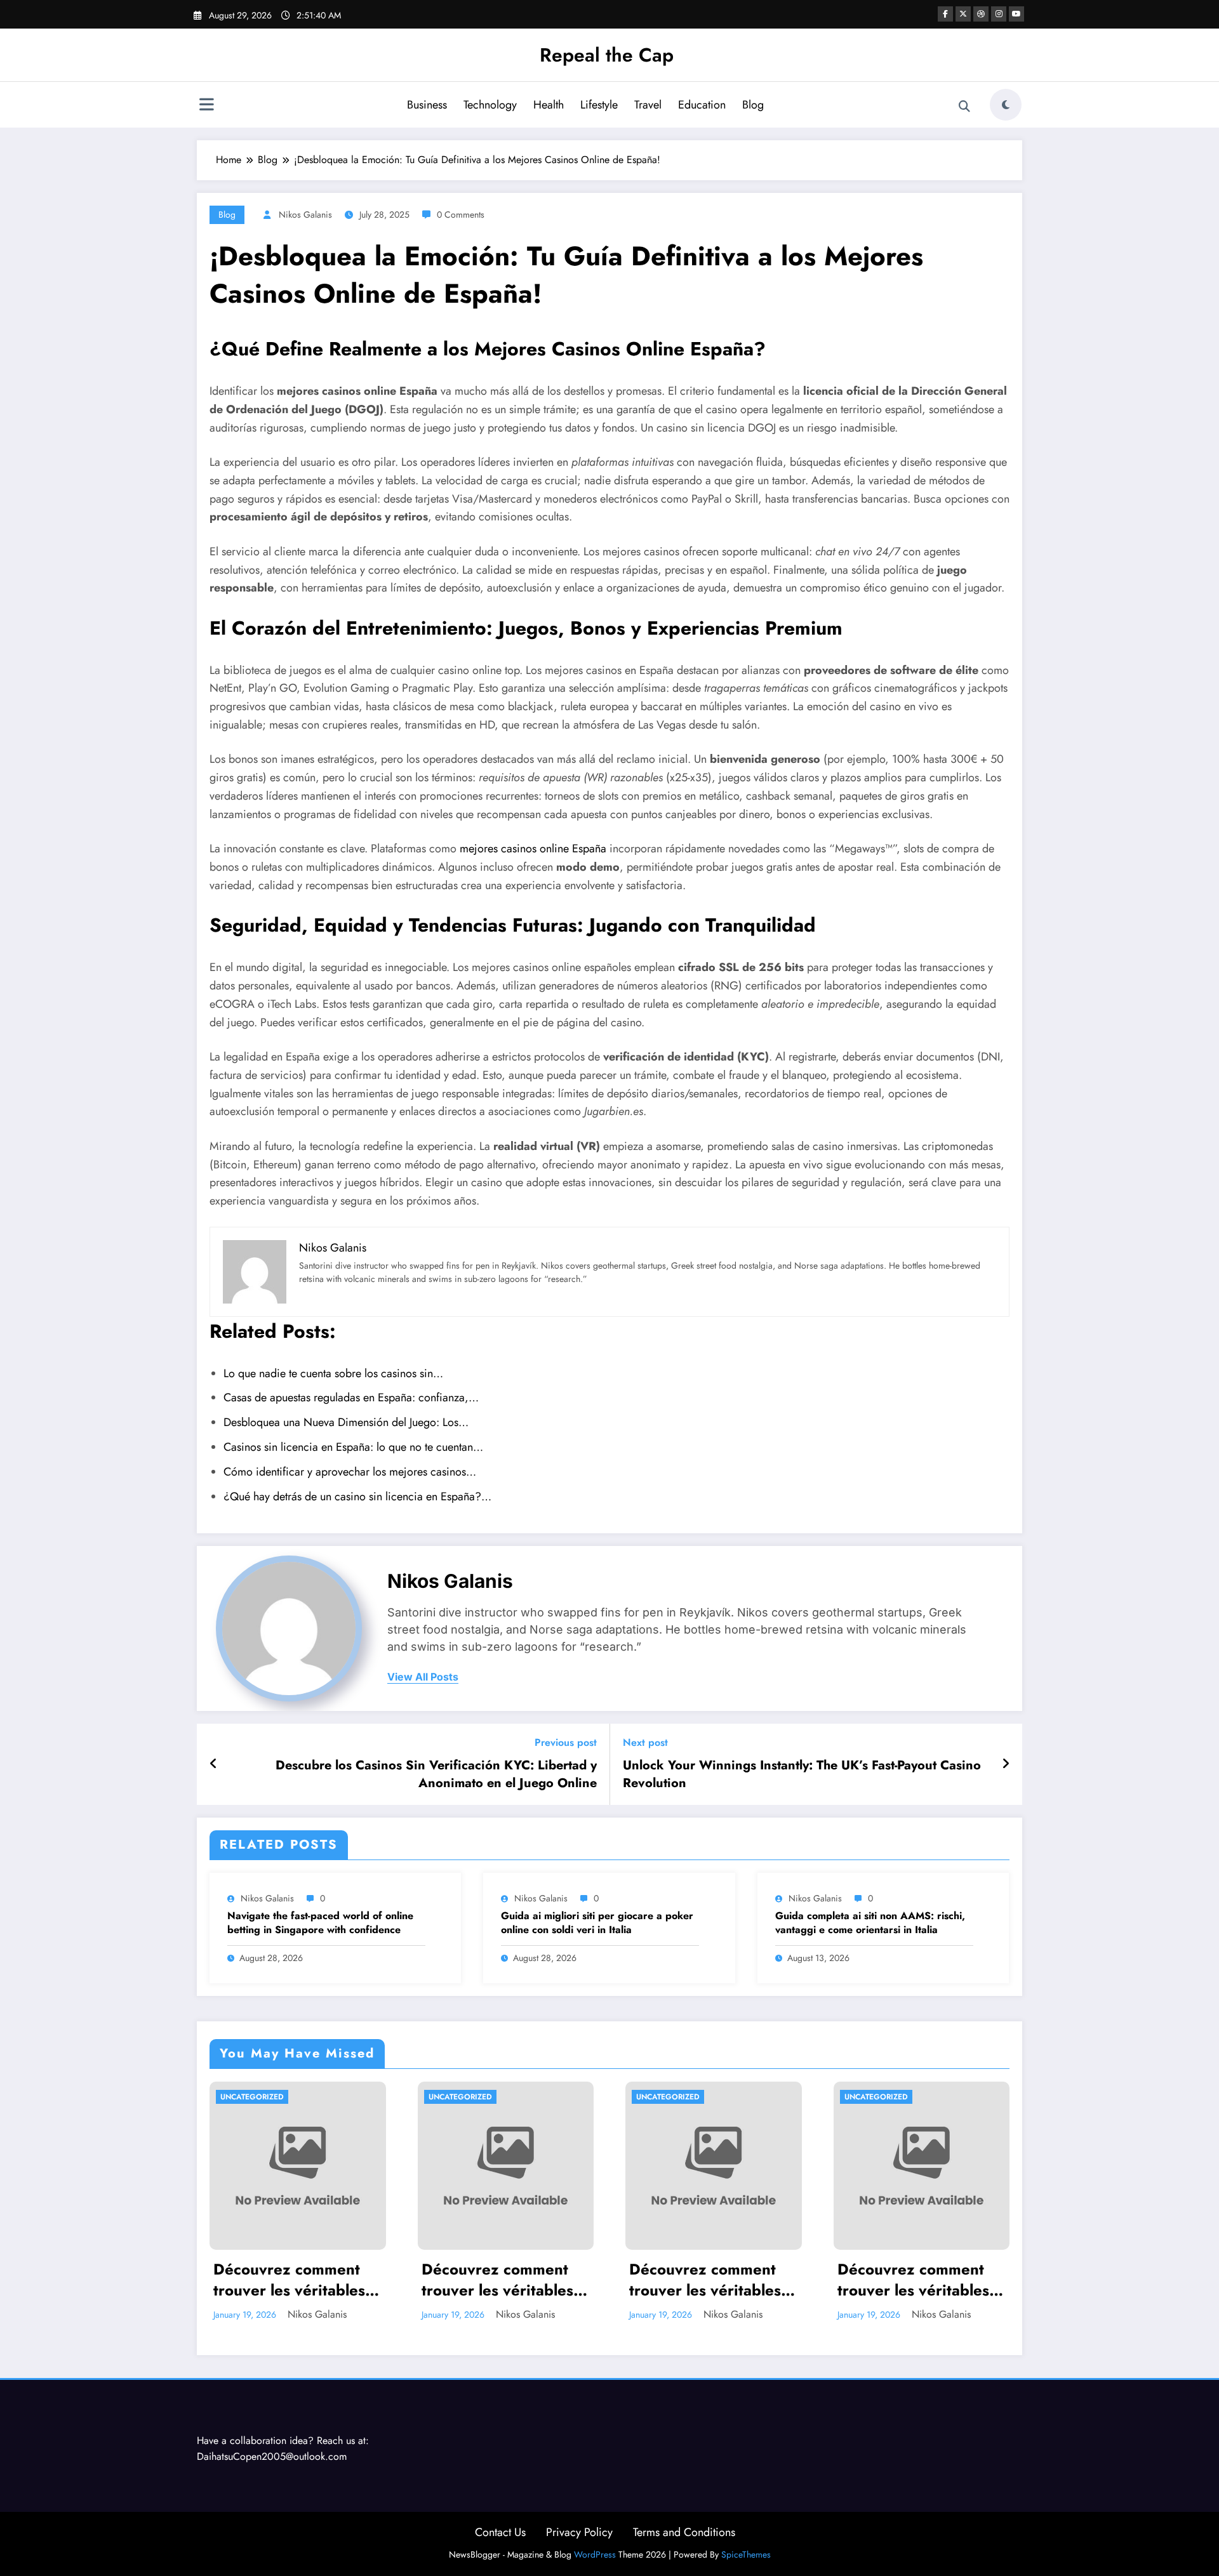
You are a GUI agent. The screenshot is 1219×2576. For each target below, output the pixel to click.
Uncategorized (252, 2097)
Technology (490, 105)
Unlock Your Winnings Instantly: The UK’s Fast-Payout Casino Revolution (802, 1774)
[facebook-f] (945, 14)
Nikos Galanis (305, 215)
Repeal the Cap (607, 55)
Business (427, 105)
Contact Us (500, 2532)
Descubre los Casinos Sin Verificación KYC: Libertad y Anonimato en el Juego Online (436, 1774)
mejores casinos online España (533, 849)
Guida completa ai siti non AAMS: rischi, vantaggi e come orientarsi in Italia (870, 1923)
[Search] (964, 107)
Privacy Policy (579, 2532)
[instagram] (999, 14)
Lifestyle (599, 105)
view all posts (423, 1677)
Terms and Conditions (684, 2532)
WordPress (595, 2554)
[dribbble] (981, 14)
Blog (753, 105)
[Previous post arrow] (214, 1764)
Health (549, 105)
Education (702, 105)
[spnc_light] (1006, 105)
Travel (648, 105)
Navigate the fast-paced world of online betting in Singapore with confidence (320, 1923)
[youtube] (1016, 14)
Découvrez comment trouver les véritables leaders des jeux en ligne (289, 2280)
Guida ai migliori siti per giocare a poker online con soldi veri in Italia (597, 1923)
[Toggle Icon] (206, 106)
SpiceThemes (746, 2554)
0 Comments (461, 215)
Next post (645, 1742)
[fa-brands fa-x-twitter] (963, 14)
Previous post (566, 1742)
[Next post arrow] (1006, 1764)
